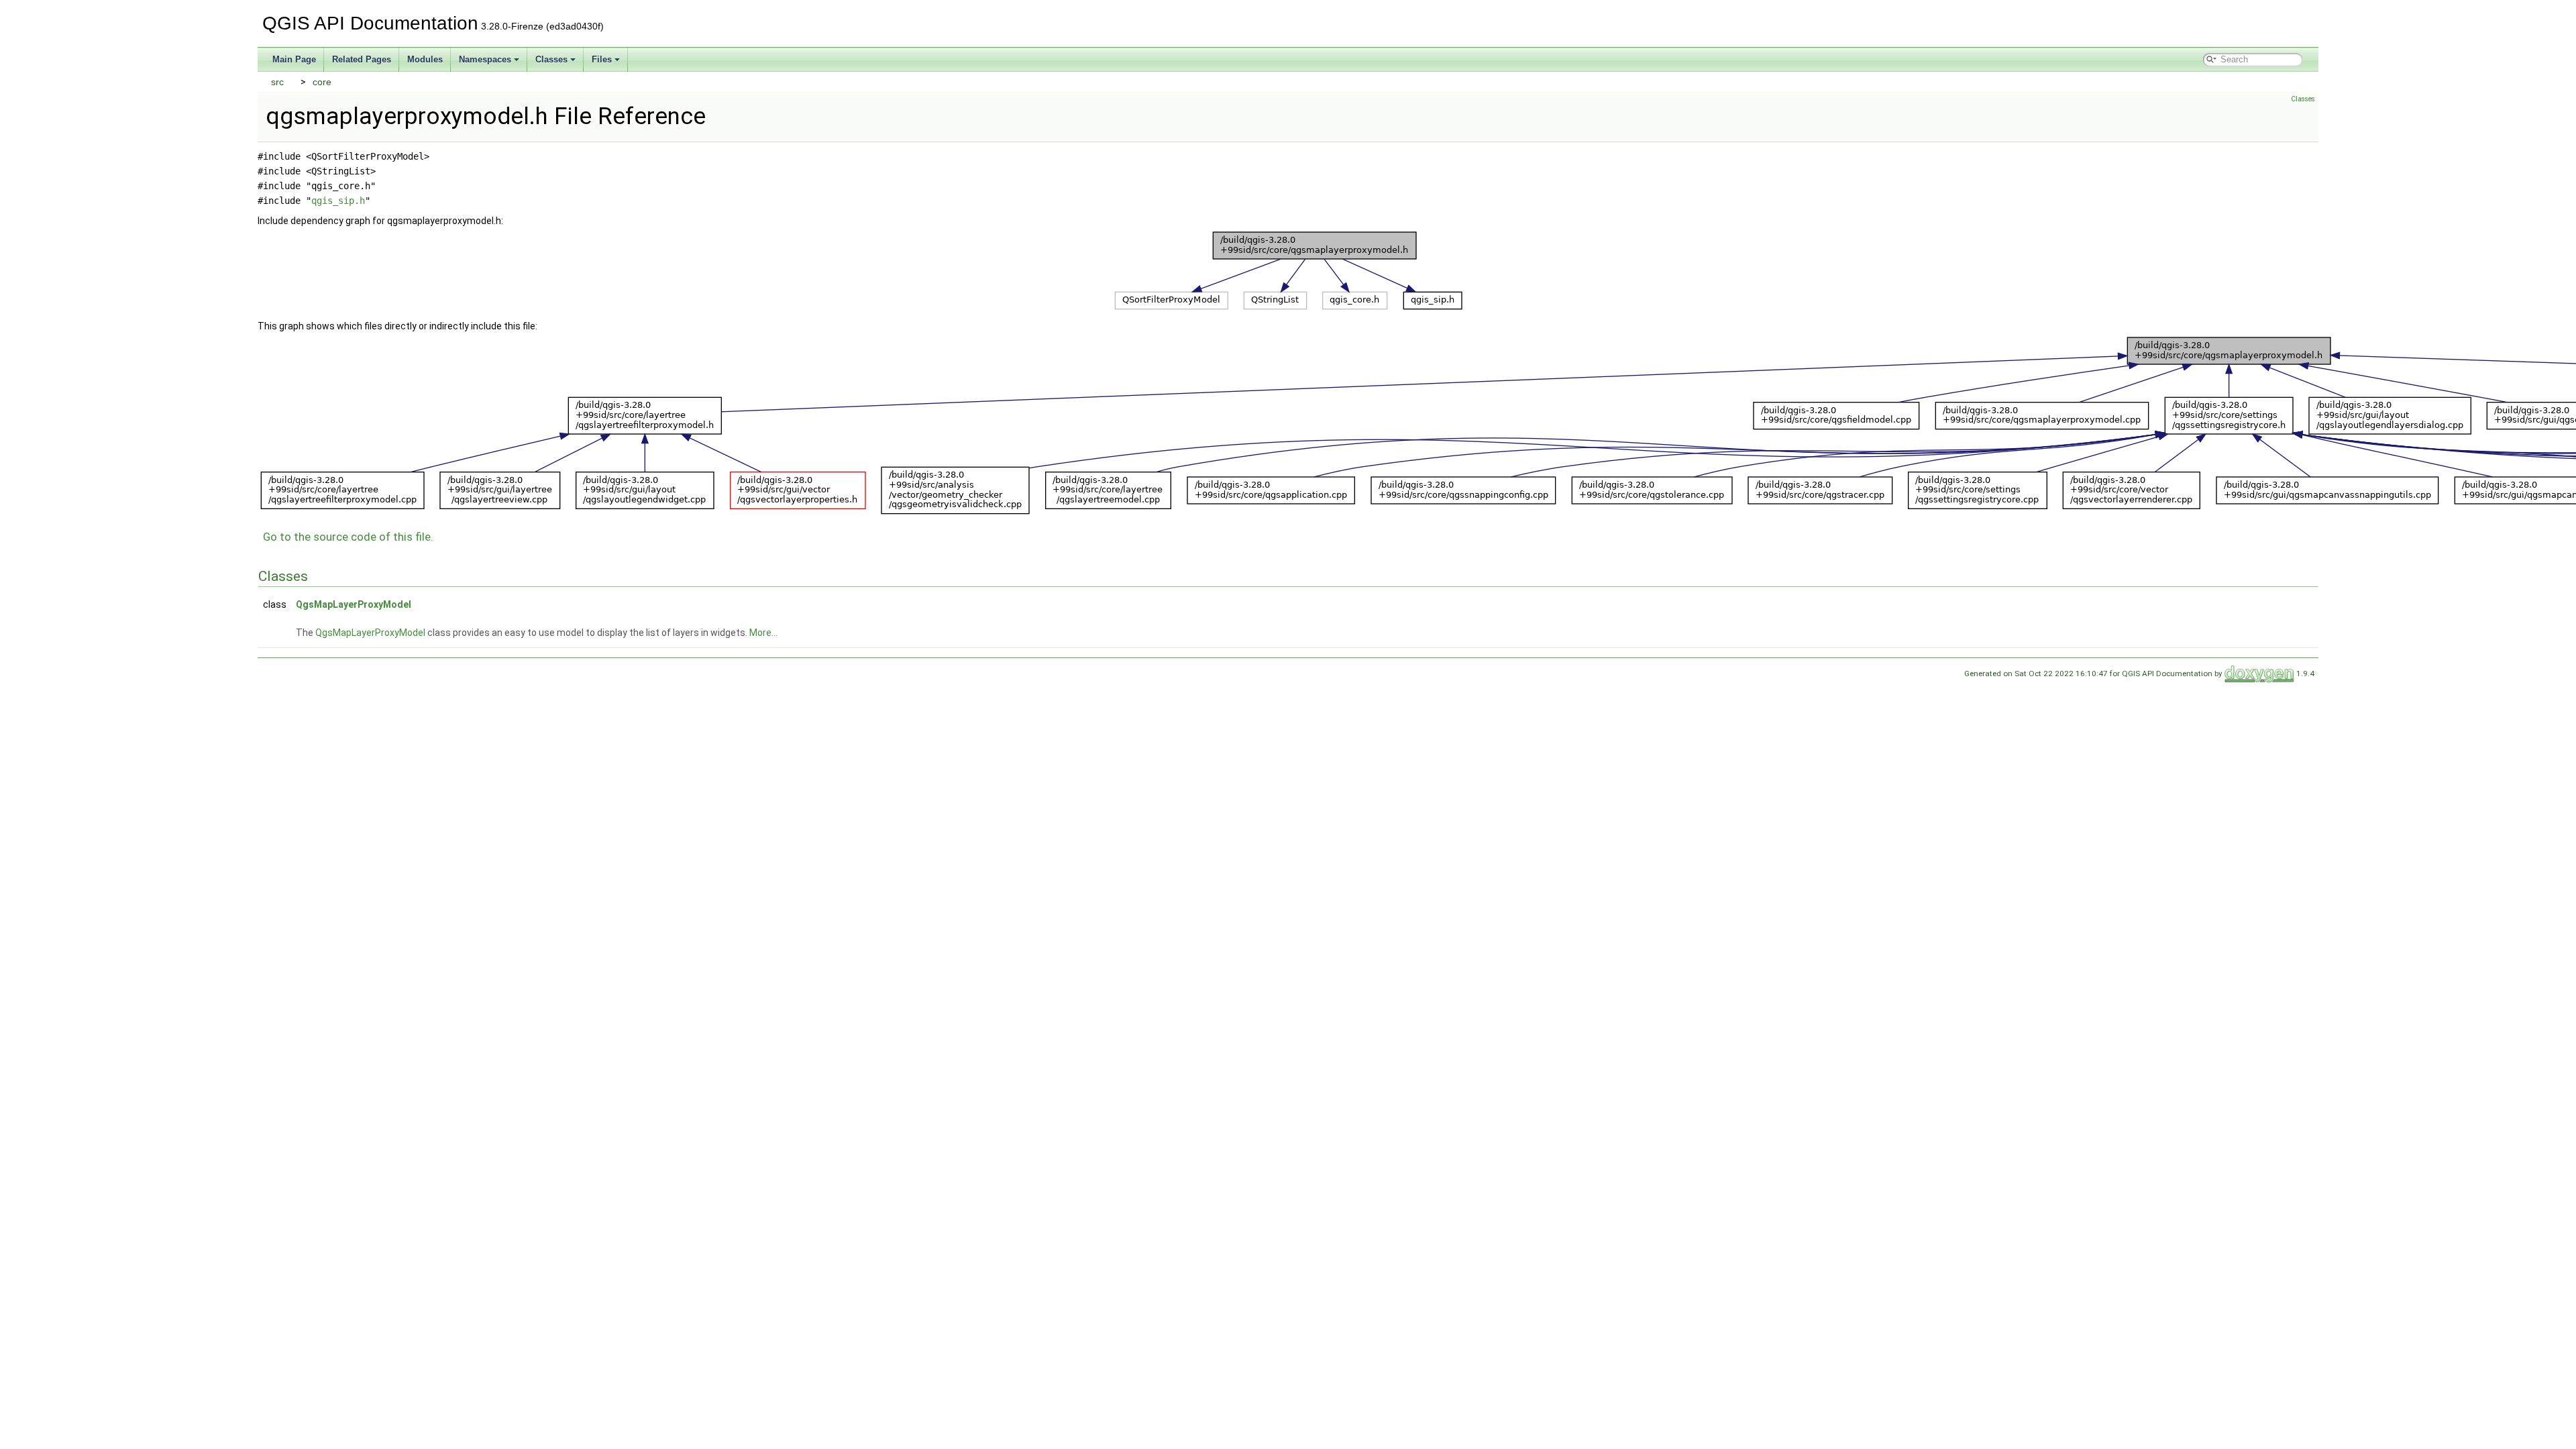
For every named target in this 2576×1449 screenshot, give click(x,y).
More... (763, 633)
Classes (551, 59)
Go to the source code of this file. (348, 537)
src (277, 82)
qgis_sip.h (338, 201)
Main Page (294, 59)
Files (602, 59)
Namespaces (485, 59)
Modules (425, 59)
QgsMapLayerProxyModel (354, 604)
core (322, 82)
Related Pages (362, 59)
